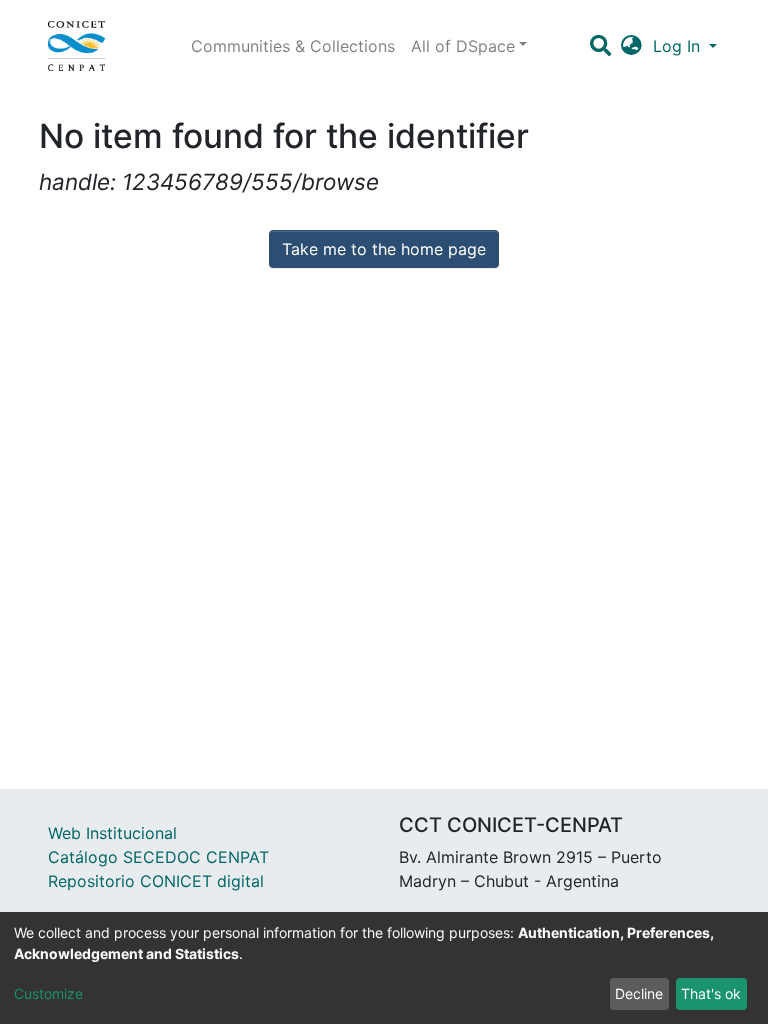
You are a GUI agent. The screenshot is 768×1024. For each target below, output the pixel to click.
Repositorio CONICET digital (156, 881)
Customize (48, 993)
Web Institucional (112, 833)
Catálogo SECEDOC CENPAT (158, 857)
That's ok (711, 993)
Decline (639, 993)
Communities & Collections (293, 46)
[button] (631, 46)
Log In (679, 46)
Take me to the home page (384, 249)
